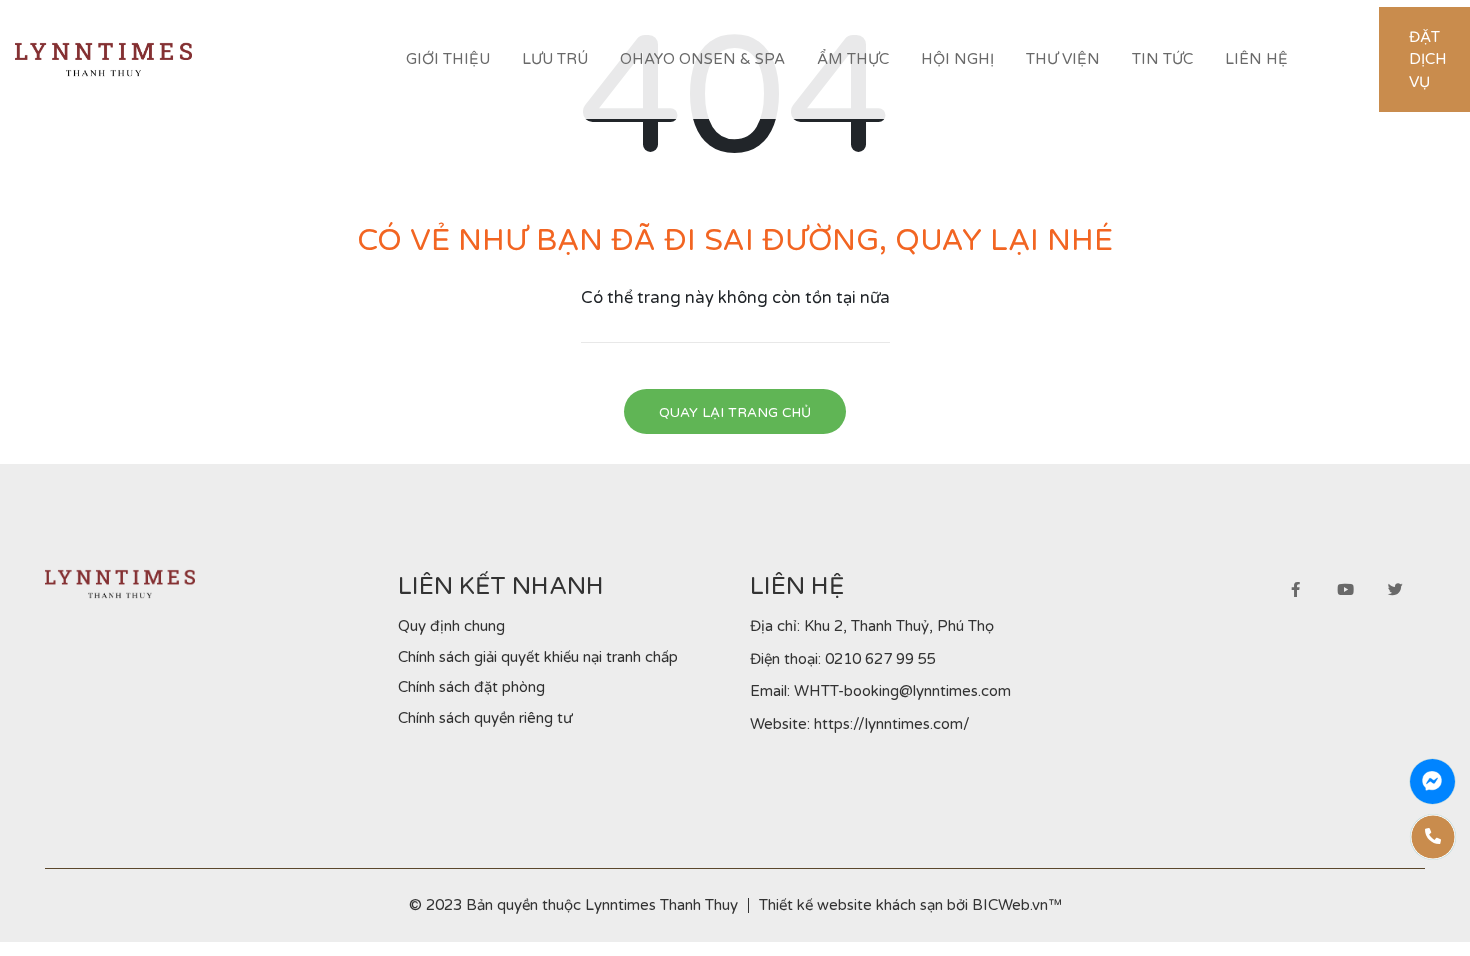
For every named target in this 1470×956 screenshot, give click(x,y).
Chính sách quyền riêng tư (485, 718)
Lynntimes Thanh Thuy (661, 905)
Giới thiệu (448, 59)
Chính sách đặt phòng (471, 687)
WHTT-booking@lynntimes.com (902, 691)
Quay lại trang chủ (735, 413)
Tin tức (1162, 59)
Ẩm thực (853, 59)
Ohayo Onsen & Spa (702, 59)
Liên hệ (1256, 59)
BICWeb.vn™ (1017, 905)
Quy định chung (451, 626)
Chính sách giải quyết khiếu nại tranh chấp (538, 657)
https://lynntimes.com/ (892, 724)
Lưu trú (555, 59)
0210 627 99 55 (880, 659)
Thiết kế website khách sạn (851, 905)
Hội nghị (957, 59)
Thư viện (1063, 59)
